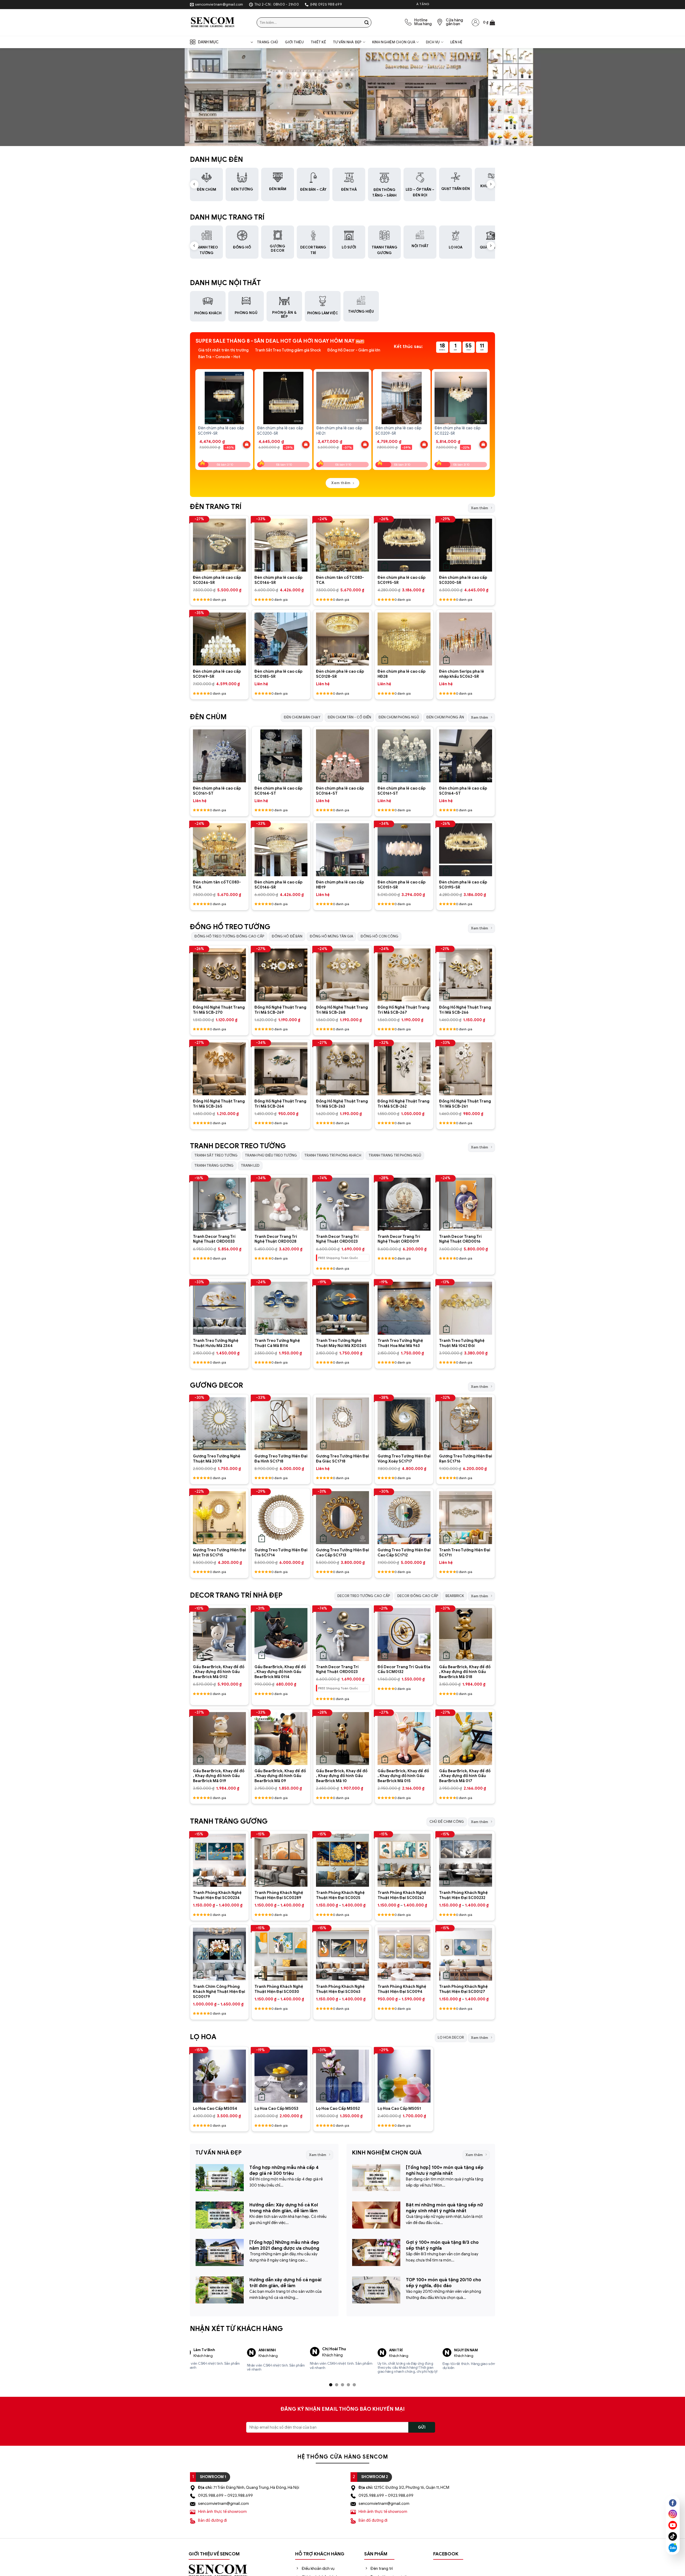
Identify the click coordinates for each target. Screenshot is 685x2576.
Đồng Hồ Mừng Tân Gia (331, 936)
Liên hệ (456, 42)
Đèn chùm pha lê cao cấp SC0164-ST (278, 791)
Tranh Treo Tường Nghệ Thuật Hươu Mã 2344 (216, 1343)
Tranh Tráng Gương (214, 1165)
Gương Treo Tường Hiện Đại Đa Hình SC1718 (281, 1459)
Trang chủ (267, 42)
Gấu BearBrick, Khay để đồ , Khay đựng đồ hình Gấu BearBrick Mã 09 (280, 1776)
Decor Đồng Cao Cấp (418, 1596)
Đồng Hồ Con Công (379, 936)
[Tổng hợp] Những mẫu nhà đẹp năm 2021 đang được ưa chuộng (284, 2245)
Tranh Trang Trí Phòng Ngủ (395, 1155)
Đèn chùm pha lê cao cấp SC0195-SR (402, 580)
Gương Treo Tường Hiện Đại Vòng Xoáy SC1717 (404, 1459)
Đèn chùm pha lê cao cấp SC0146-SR (278, 580)
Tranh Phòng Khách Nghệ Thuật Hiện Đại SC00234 (217, 1895)
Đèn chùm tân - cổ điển (349, 717)
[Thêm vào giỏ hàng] (247, 445)
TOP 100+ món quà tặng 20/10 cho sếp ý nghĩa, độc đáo (444, 2283)
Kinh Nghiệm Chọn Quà (394, 42)
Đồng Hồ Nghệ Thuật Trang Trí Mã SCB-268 (342, 1010)
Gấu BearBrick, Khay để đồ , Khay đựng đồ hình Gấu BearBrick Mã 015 (403, 1776)
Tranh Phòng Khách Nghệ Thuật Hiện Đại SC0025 (340, 1895)
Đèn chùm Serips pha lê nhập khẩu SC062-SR (462, 674)
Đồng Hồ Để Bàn (287, 936)
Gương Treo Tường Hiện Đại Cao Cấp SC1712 (404, 1553)
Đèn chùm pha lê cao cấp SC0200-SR (463, 580)
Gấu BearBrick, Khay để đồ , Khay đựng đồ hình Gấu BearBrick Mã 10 (342, 1776)
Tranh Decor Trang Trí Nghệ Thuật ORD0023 (337, 1239)
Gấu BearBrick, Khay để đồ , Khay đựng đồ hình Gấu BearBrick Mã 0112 (219, 1672)
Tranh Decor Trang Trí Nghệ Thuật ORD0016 (460, 1239)
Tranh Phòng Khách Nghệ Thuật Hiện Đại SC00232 (463, 1895)
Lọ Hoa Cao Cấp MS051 (399, 2108)
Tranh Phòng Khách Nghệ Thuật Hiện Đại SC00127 (463, 1989)
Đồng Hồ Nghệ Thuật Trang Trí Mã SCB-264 (280, 1104)
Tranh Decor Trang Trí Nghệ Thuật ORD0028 (276, 1239)
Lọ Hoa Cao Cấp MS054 (215, 2108)
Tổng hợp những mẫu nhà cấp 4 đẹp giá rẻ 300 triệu (284, 2170)
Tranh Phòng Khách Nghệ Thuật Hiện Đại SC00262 (402, 1895)
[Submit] (367, 22)
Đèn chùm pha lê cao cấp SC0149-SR (217, 674)
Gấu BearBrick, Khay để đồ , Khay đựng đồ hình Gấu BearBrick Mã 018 (465, 1672)
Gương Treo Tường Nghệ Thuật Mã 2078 (217, 1459)
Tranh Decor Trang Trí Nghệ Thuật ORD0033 (214, 1239)
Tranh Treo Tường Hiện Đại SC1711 (465, 1553)
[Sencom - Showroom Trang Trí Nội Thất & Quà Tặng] (219, 22)
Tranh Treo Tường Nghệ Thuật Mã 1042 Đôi (462, 1343)
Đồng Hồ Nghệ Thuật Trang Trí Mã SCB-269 (280, 1010)
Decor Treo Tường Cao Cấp (364, 1596)
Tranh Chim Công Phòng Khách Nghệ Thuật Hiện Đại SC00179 (219, 1991)
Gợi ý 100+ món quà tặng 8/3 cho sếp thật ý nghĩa (442, 2245)
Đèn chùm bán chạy (302, 717)
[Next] (489, 415)
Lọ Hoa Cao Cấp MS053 (276, 2108)
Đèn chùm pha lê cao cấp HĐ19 (340, 885)
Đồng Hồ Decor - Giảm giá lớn (354, 350)
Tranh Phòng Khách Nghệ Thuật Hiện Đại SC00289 (279, 1895)
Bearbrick (455, 1596)
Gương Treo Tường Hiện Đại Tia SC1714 (281, 1553)
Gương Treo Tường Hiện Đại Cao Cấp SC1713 (342, 1553)
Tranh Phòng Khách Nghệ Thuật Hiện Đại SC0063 (340, 1989)
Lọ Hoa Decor (451, 2037)
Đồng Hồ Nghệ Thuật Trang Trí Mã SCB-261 (465, 1104)
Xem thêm (479, 508)
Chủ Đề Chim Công (447, 1822)
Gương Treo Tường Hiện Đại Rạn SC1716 (466, 1459)
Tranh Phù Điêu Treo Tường (271, 1155)
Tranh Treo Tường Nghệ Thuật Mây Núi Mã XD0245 (341, 1343)
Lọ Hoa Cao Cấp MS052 (338, 2108)
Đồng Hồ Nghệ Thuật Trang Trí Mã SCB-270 (219, 1010)
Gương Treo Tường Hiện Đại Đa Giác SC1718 (342, 1459)
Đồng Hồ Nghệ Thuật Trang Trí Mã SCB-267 (404, 1010)
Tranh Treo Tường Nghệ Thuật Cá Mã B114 (277, 1343)
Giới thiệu (294, 42)
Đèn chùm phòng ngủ (399, 717)
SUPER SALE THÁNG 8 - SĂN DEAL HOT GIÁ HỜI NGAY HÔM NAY (275, 341)
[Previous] (196, 415)
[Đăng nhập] (475, 22)
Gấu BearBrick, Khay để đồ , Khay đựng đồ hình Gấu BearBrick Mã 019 (219, 1776)
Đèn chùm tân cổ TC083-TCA (340, 580)
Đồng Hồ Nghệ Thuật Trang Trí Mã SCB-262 (404, 1104)
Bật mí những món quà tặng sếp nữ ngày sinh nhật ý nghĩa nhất (444, 2208)
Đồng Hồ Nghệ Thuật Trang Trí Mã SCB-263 (342, 1104)
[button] (489, 22)
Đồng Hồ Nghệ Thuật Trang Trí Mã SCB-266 (465, 1010)
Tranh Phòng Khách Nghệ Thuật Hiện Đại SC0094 (402, 1989)
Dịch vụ (433, 42)
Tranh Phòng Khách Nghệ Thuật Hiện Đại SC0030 (279, 1989)
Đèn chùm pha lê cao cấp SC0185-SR (278, 674)
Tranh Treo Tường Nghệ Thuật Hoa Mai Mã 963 (400, 1343)
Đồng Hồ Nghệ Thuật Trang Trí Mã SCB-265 (219, 1104)
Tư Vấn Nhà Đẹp (347, 42)
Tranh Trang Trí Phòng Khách (333, 1155)
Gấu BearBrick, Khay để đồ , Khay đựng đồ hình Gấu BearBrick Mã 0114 (280, 1672)
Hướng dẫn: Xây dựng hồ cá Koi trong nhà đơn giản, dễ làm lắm (284, 2208)
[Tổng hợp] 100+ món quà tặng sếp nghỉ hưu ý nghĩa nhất (445, 2170)
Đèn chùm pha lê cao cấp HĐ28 (402, 674)
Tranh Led (250, 1165)
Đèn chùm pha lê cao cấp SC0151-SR (402, 885)
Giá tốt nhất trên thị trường (223, 350)
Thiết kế (318, 42)
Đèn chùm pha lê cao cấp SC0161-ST (217, 791)
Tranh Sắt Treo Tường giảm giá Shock (288, 350)
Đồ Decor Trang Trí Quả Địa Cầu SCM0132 (404, 1669)
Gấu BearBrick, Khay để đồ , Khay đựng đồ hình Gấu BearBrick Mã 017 (465, 1776)
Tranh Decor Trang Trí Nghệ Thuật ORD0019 (399, 1239)
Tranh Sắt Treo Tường (216, 1155)
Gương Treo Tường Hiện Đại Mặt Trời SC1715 (219, 1553)
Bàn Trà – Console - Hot (219, 357)
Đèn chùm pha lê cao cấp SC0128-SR (340, 674)
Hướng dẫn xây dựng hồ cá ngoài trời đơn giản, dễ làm (286, 2283)
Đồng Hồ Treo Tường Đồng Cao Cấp (229, 936)
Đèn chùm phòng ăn (445, 717)
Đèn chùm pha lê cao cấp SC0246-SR (217, 580)
